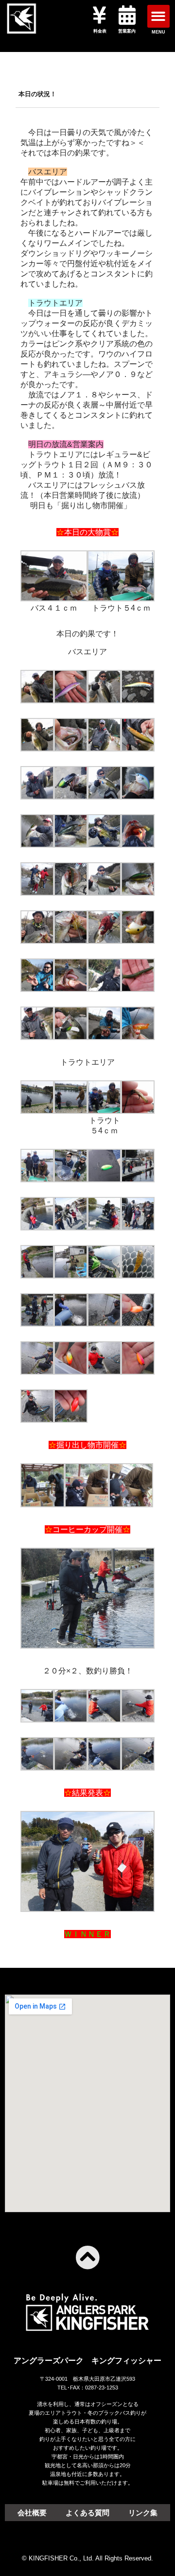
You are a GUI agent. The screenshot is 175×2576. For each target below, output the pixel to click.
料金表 (100, 31)
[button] (159, 16)
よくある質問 (87, 2513)
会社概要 (32, 2513)
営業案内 (127, 31)
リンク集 (143, 2513)
